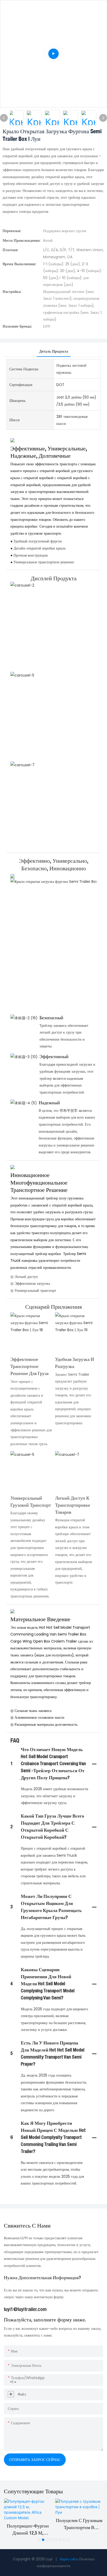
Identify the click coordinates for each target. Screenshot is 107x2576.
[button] (39, 2540)
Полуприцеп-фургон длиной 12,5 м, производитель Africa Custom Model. (28, 2530)
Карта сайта (69, 2559)
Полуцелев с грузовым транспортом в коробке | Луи (79, 2525)
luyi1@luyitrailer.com (25, 2310)
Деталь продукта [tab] (54, 351)
